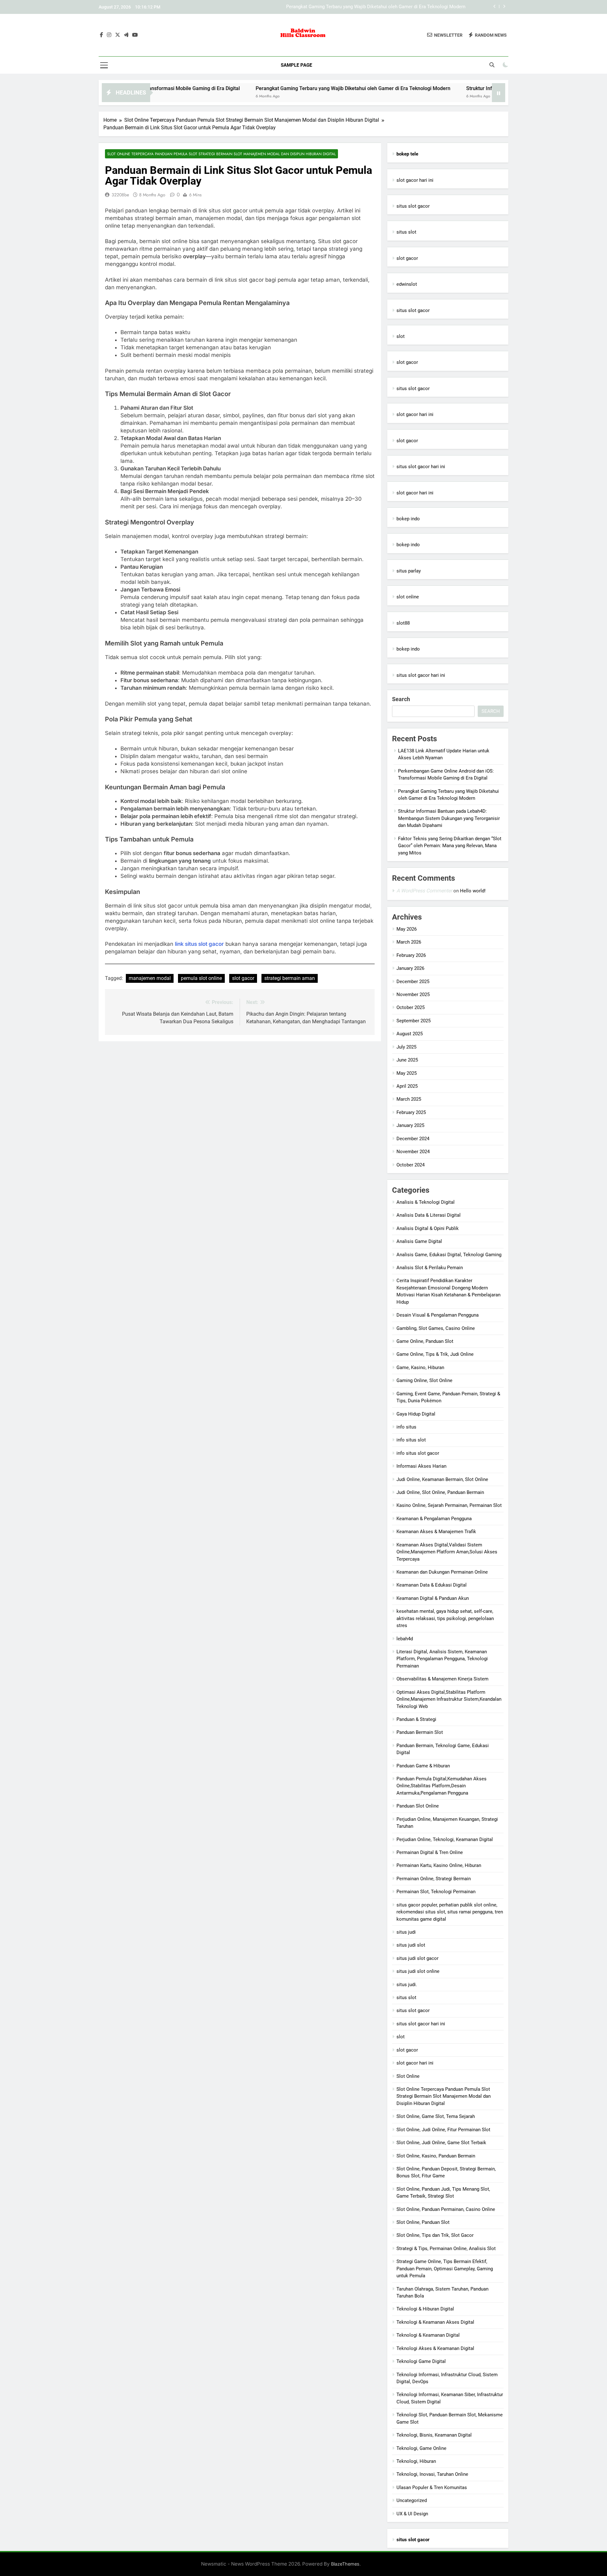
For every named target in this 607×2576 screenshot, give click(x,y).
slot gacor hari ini (415, 180)
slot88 (403, 623)
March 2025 (409, 1099)
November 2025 (413, 994)
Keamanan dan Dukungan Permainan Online (442, 1572)
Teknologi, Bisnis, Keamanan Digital (434, 2435)
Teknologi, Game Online (421, 2448)
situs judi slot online (418, 1971)
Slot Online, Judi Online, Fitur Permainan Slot (443, 2130)
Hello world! (473, 891)
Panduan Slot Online (418, 1806)
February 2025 (411, 1112)
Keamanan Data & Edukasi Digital (432, 1585)
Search (401, 699)
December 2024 (413, 1139)
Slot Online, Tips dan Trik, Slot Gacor (435, 2235)
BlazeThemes (345, 2564)
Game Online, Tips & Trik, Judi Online (435, 1354)
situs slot (406, 232)
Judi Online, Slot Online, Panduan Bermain (440, 1492)
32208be (120, 195)
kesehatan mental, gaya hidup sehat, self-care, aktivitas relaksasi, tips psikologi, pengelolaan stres (445, 1618)
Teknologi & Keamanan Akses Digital (435, 2322)
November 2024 (413, 1152)
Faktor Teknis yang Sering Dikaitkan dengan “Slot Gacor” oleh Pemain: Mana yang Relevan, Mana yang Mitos (450, 846)
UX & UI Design (412, 2514)
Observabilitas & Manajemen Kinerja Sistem (442, 1679)
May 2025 (407, 1073)
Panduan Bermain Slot (420, 1732)
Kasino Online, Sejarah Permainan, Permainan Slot (449, 1505)
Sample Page (296, 65)
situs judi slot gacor (417, 1958)
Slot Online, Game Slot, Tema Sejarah (436, 2116)
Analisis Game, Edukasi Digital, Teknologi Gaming (449, 1255)
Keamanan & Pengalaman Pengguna (434, 1519)
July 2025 (406, 1047)
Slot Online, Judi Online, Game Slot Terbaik (441, 2143)
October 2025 (411, 1007)
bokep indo (408, 519)
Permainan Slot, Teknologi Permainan (436, 1892)
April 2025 (407, 1086)
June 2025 (407, 1060)
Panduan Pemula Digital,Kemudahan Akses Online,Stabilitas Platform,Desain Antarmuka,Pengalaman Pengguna (441, 1786)
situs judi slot (411, 1945)
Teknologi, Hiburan (416, 2461)
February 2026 (411, 955)
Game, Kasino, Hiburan (420, 1368)
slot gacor (243, 978)
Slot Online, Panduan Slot (423, 2222)
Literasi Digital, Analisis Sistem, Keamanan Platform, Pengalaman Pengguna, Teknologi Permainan (442, 1659)
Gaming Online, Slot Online (424, 1380)
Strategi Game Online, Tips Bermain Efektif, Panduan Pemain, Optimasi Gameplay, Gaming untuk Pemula (445, 2269)
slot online (408, 597)
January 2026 (410, 968)
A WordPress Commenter (424, 891)
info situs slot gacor (418, 1453)
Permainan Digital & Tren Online (430, 1852)
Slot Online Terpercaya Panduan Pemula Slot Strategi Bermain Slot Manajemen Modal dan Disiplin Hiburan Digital (221, 154)
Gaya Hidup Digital (416, 1414)
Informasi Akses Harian (421, 1466)
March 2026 (409, 942)
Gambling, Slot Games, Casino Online (436, 1328)
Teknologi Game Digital (421, 2361)
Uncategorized (412, 2500)
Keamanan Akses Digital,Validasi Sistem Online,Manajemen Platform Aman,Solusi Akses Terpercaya (447, 1552)
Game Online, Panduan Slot (425, 1341)
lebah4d (405, 1639)
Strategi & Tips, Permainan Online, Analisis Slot (446, 2249)
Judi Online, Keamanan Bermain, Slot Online (442, 1479)
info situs (406, 1427)
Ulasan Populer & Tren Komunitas (432, 2487)
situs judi (406, 1932)
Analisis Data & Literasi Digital (429, 1215)
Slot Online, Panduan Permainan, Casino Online (446, 2209)
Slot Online (408, 2076)
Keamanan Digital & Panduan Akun (433, 1598)
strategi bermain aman (290, 978)
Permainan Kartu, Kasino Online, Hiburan (439, 1865)
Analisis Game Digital (419, 1241)
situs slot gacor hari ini (421, 467)
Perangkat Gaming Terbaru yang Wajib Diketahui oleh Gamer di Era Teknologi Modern (258, 88)
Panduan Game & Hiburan (423, 1766)
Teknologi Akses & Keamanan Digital (435, 2348)
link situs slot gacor (199, 944)
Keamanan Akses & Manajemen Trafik (436, 1532)
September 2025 (414, 1021)
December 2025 (413, 982)
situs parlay (409, 571)
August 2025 (410, 1034)
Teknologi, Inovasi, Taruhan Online (432, 2474)
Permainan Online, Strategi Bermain (434, 1879)
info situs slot (411, 1440)
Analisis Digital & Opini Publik (428, 1228)
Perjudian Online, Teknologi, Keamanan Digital (445, 1839)
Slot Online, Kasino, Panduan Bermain (436, 2156)
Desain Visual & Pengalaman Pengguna (438, 1315)
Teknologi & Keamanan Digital (428, 2335)
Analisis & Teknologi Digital (426, 1202)
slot (401, 336)
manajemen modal (150, 978)
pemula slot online (201, 978)
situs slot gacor (413, 206)
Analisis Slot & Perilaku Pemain (430, 1268)
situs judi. (407, 1985)
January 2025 (410, 1125)
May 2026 (407, 929)
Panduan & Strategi (416, 1719)
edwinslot (407, 284)
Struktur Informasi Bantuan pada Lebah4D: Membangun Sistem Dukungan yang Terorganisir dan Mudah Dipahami (347, 7)
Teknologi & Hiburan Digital (425, 2309)
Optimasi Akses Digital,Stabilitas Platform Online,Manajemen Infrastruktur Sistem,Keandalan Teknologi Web (449, 1699)
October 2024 (411, 1165)
